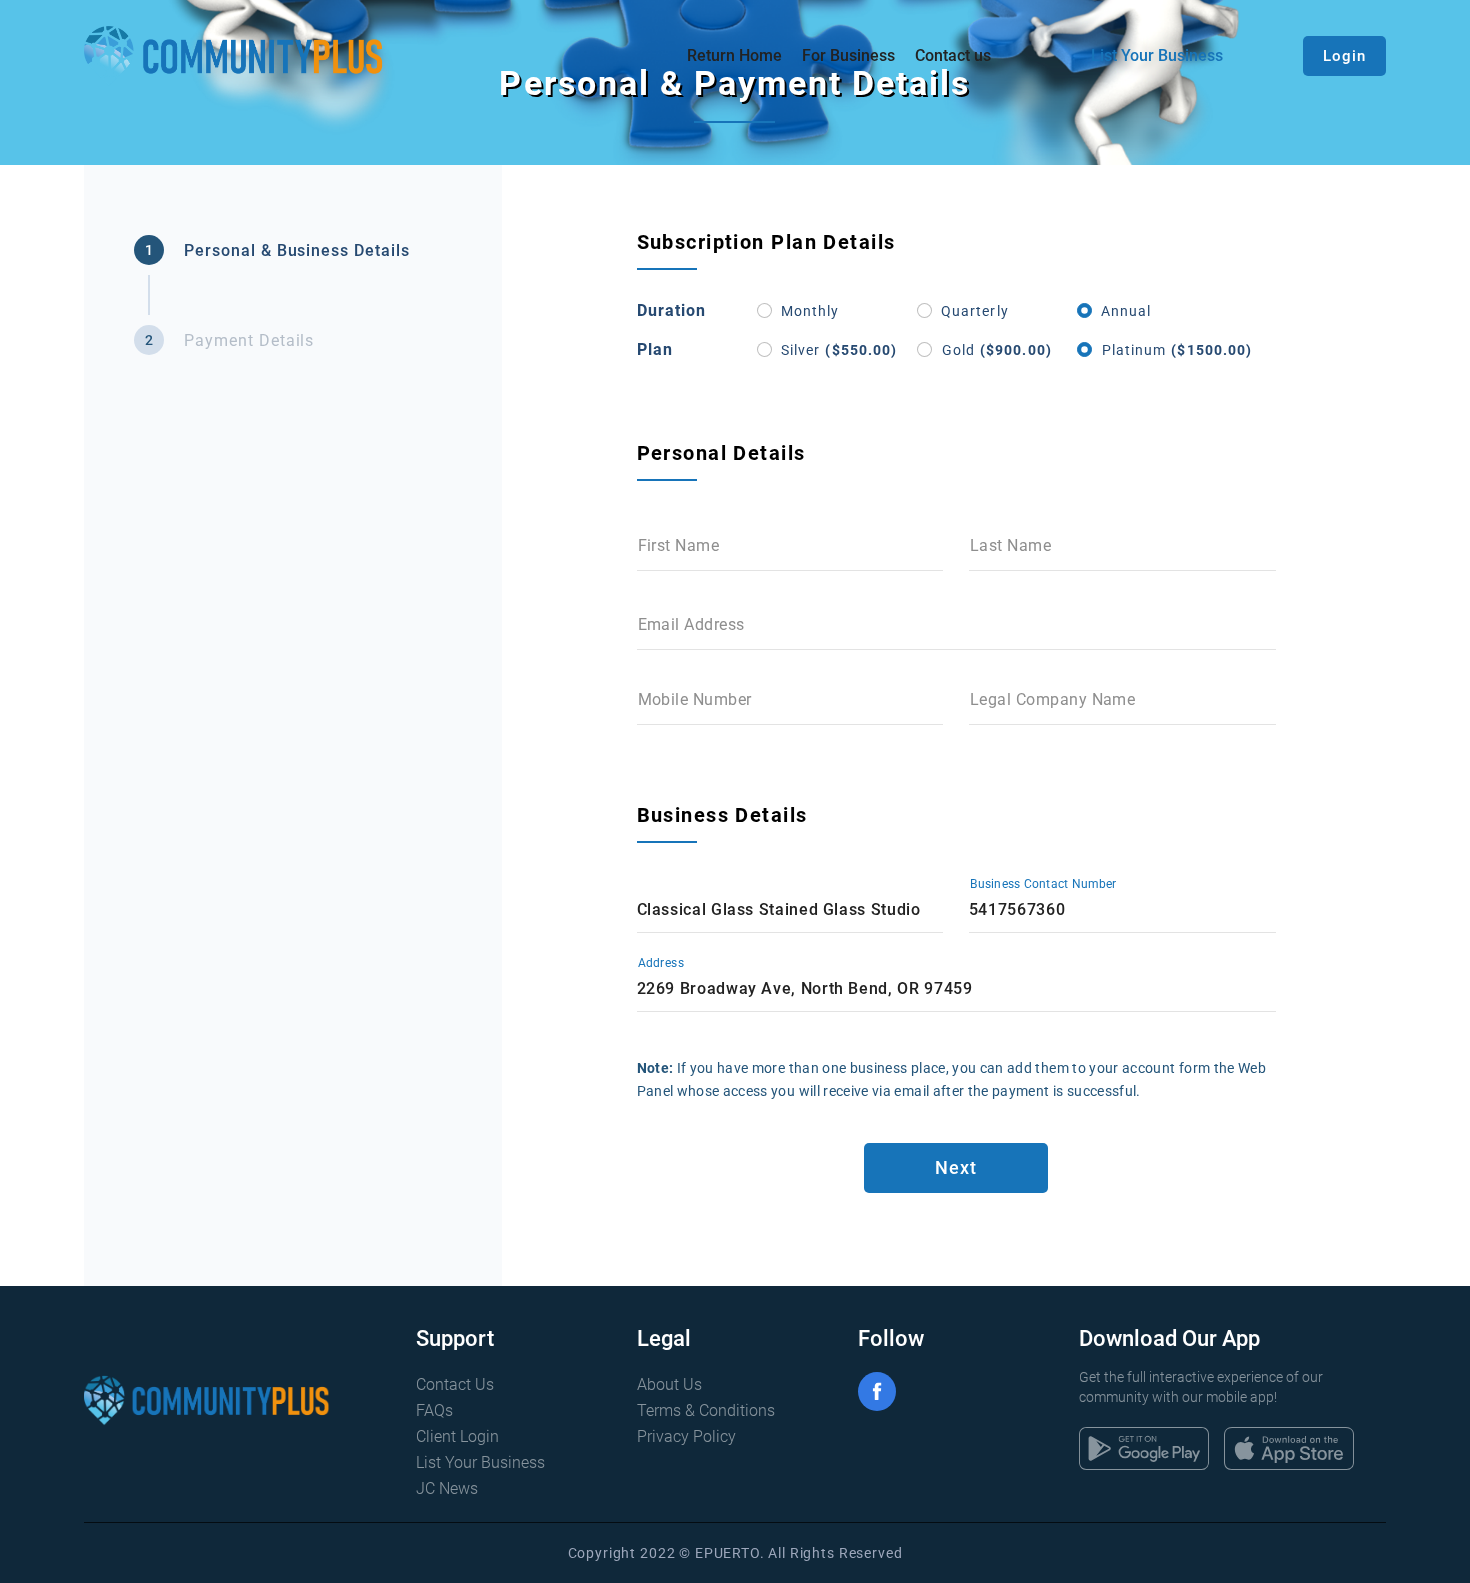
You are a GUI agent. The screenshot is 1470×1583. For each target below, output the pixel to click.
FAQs (434, 1410)
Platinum (1177, 350)
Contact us (953, 55)
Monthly (810, 311)
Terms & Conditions (706, 1410)
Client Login (457, 1436)
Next (956, 1167)
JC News (447, 1488)
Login (1344, 56)
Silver (839, 350)
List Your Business (1157, 55)
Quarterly (975, 311)
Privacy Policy (686, 1436)
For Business (848, 55)
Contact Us (455, 1384)
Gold (997, 350)
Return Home (734, 55)
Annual (1126, 311)
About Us (669, 1384)
